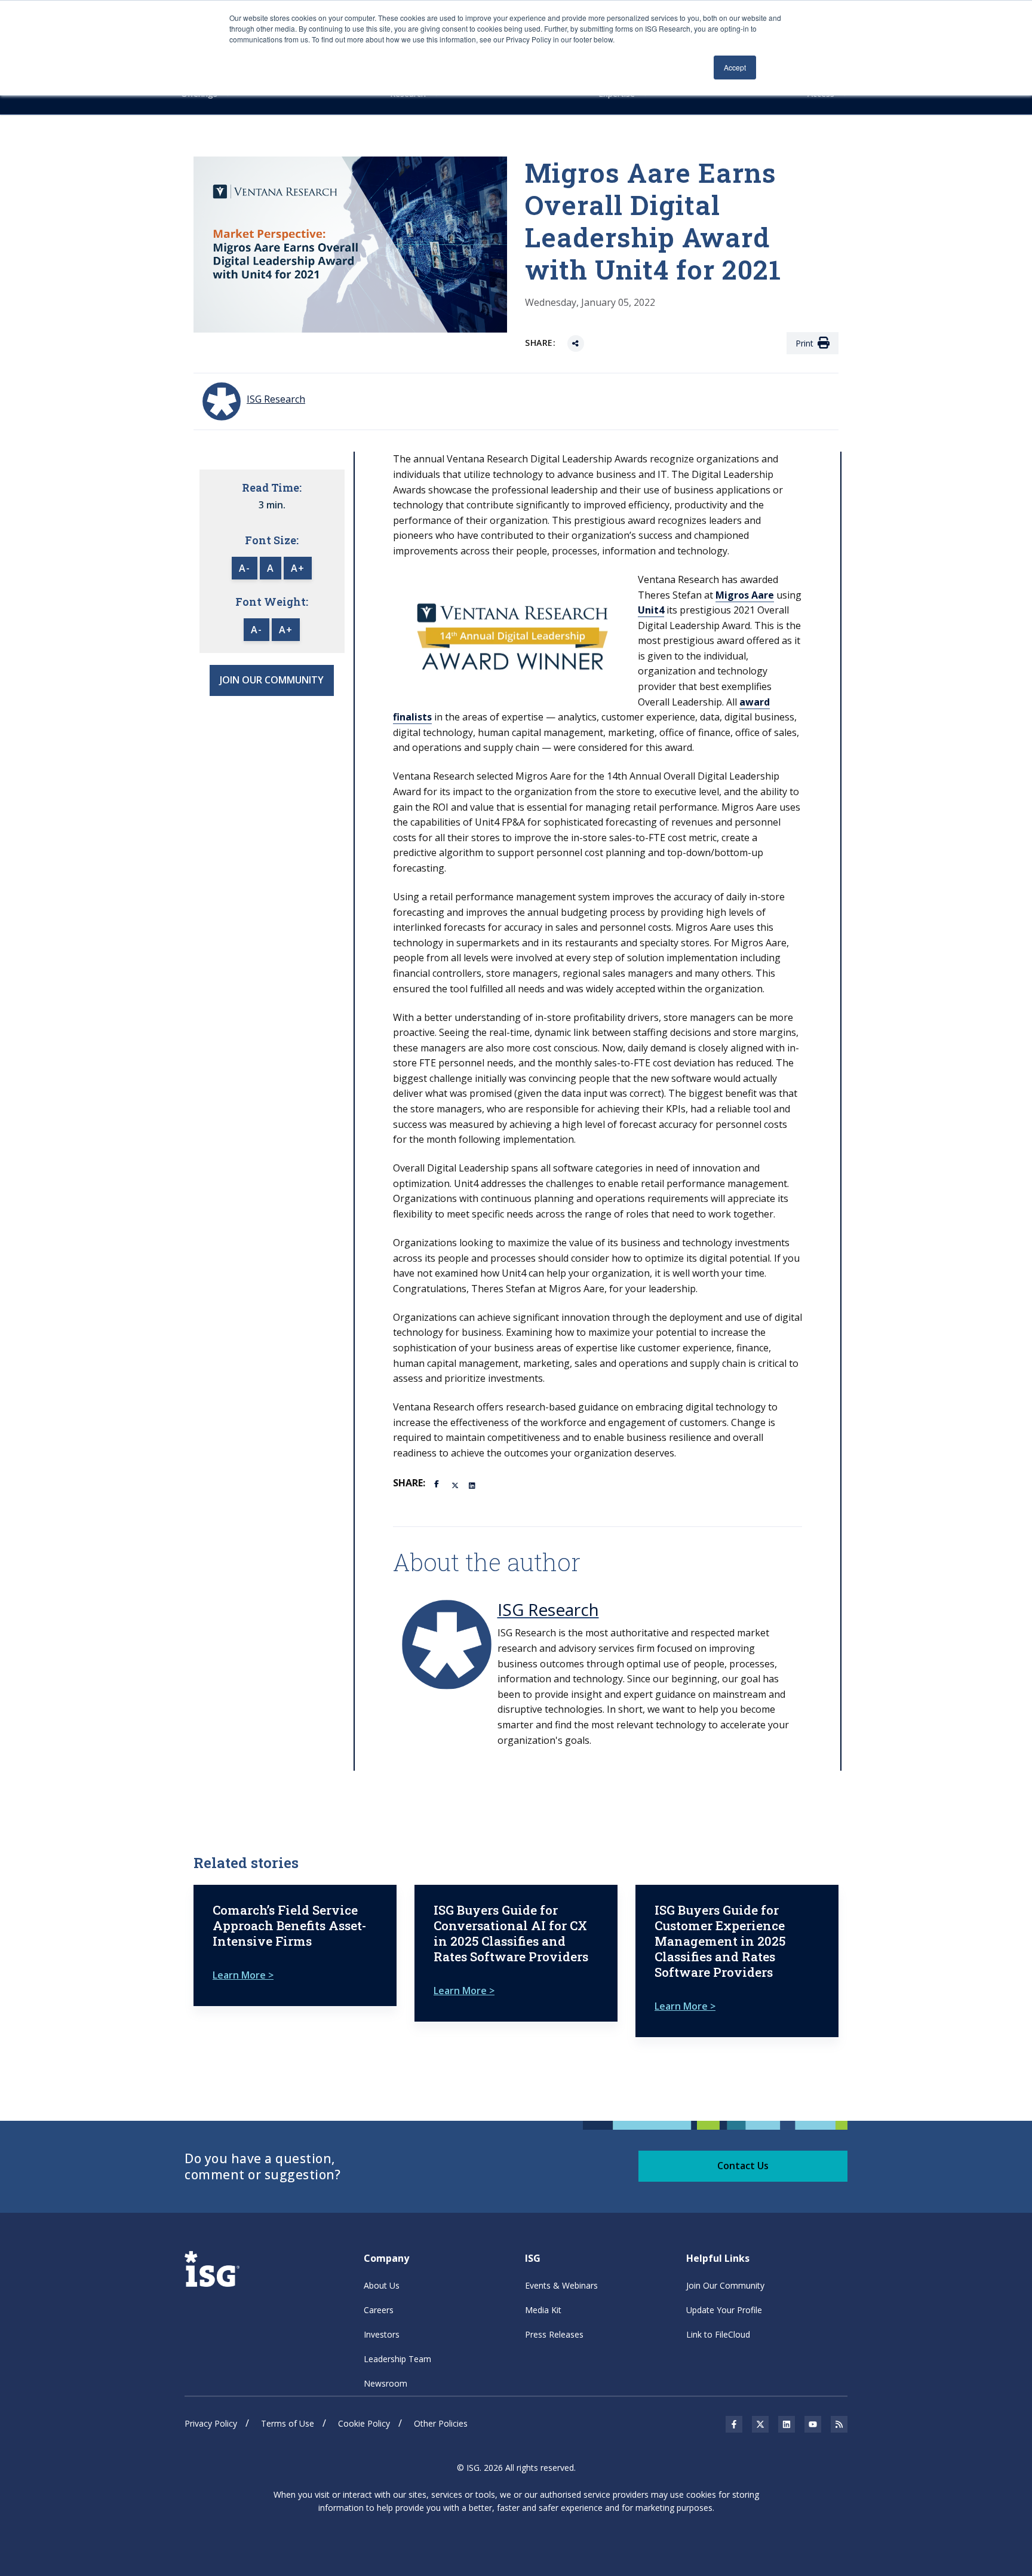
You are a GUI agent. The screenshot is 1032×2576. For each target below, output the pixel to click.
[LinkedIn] (473, 1485)
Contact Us (743, 2166)
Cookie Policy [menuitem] (364, 2423)
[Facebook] (438, 1483)
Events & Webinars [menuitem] (561, 2285)
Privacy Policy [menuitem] (211, 2423)
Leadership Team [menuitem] (397, 2359)
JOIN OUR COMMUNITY (272, 680)
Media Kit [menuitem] (543, 2310)
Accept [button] (735, 67)
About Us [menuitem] (382, 2285)
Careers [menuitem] (379, 2310)
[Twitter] (456, 1485)
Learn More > (243, 1975)
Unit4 (651, 610)
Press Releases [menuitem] (554, 2334)
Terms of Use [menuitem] (288, 2423)
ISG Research (548, 1609)
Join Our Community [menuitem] (725, 2285)
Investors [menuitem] (382, 2334)
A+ (298, 568)
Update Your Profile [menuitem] (724, 2310)
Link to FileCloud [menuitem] (718, 2334)
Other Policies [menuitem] (441, 2423)
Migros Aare (745, 595)
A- (245, 568)
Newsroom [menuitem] (386, 2383)
